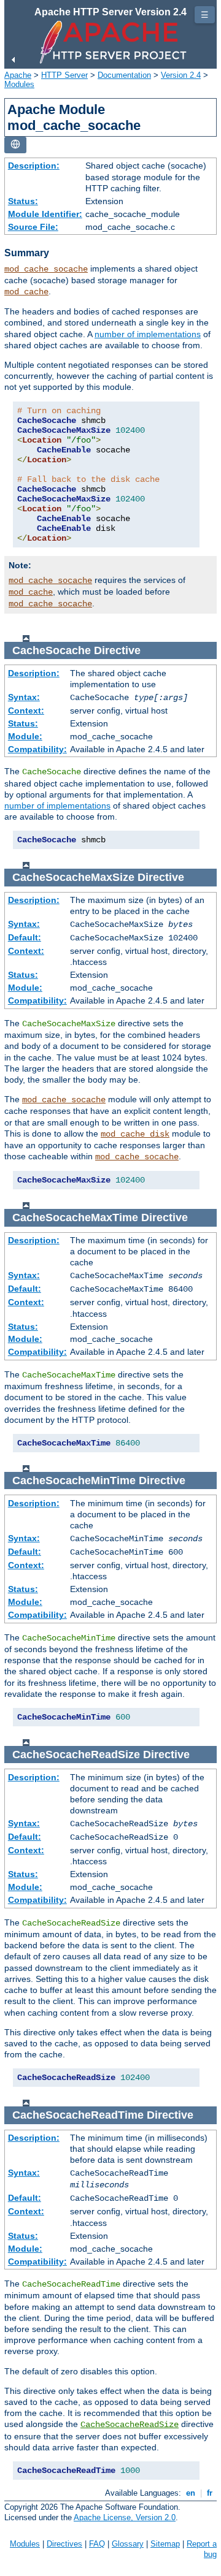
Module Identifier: (45, 214)
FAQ (97, 2544)
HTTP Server (64, 75)
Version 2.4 (181, 75)
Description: (34, 166)
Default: (25, 937)
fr (210, 2493)
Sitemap (165, 2544)
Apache (18, 75)
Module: (25, 736)
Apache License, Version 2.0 (125, 2517)
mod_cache (26, 292)
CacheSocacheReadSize (130, 2425)
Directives (64, 2544)
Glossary (128, 2544)
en (191, 2493)
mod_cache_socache (46, 269)
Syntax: (24, 697)
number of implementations (148, 334)
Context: (26, 711)
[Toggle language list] (15, 145)
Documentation (124, 75)
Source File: (33, 227)
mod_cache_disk (135, 1134)
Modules (19, 84)
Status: (23, 201)
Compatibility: (37, 749)
